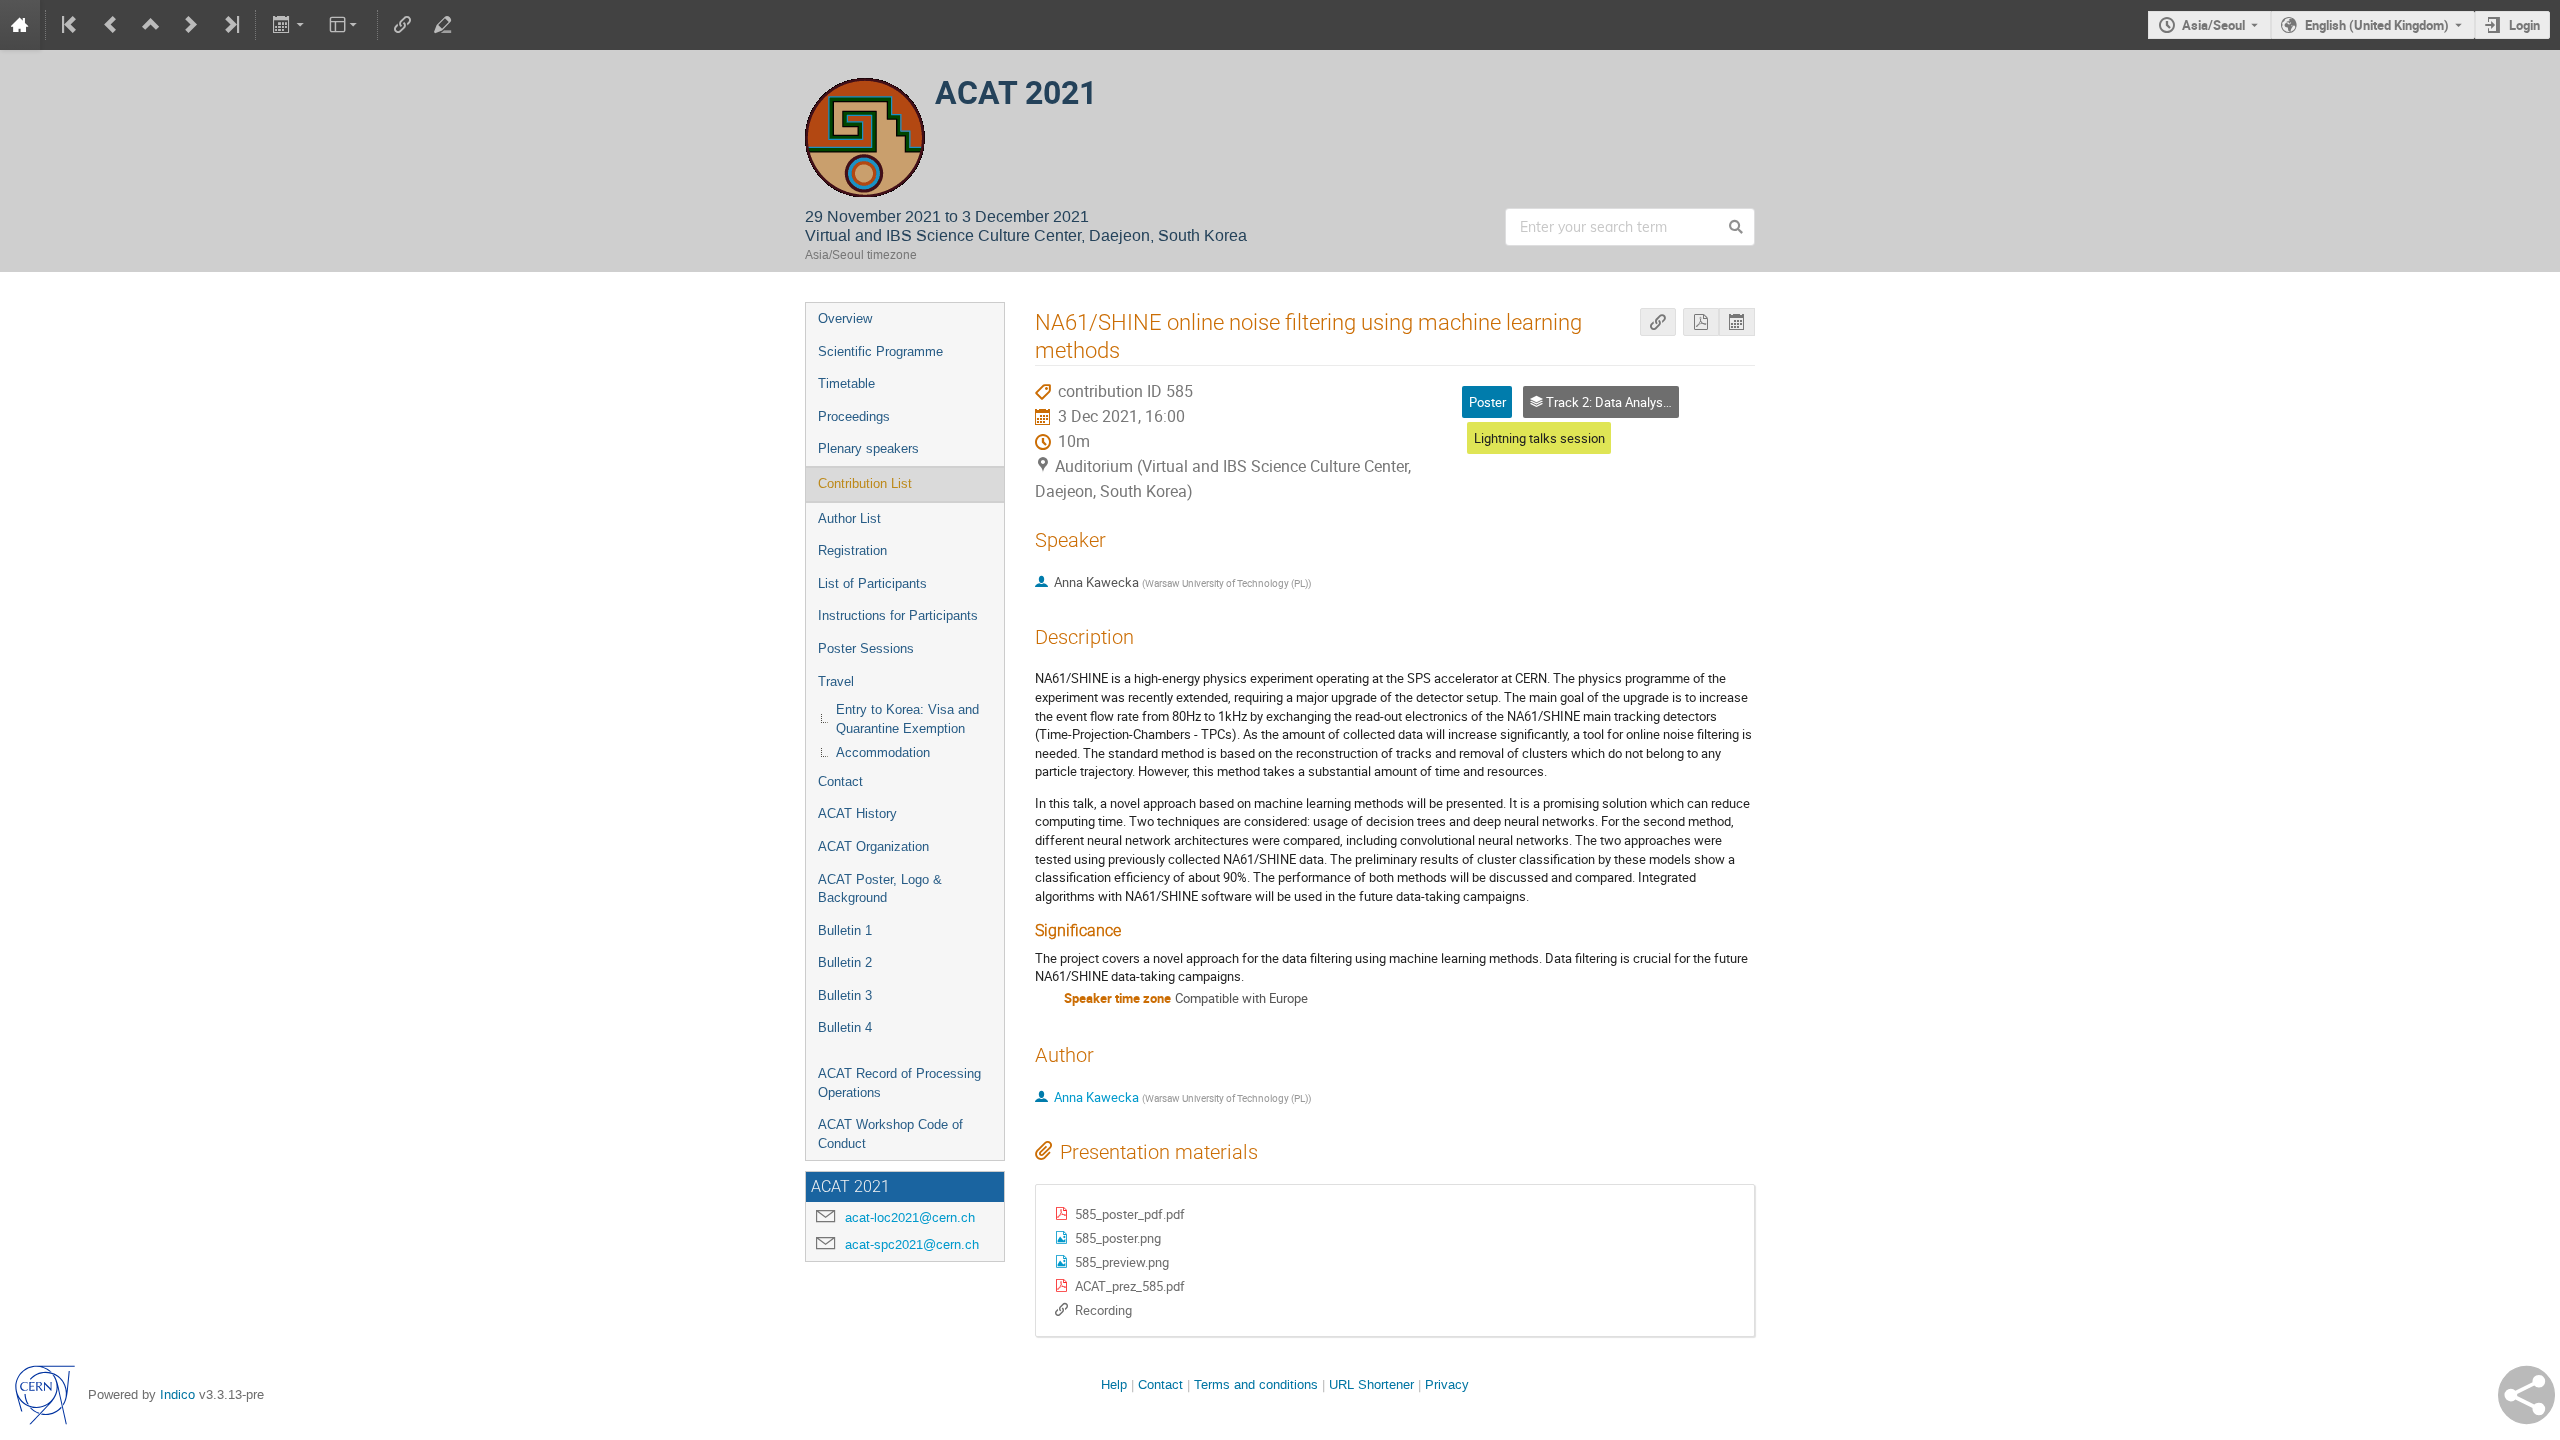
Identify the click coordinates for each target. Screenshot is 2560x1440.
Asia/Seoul (2213, 25)
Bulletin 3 (845, 995)
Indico (177, 1394)
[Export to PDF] (1701, 322)
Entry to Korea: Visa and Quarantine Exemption (907, 719)
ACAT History (857, 813)
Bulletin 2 (845, 962)
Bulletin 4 (845, 1027)
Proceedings (854, 416)
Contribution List (865, 483)
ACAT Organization (873, 846)
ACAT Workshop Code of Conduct (890, 1134)
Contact (840, 781)
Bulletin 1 (845, 930)
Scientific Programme (880, 351)
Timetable (846, 383)
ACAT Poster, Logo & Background (880, 889)
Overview (845, 318)
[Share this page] (2526, 1395)
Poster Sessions (866, 648)
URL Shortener (1371, 1384)
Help (1114, 1384)
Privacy (1447, 1384)
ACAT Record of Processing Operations (899, 1083)
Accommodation (883, 752)
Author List (849, 518)
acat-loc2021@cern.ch (910, 1217)
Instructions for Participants (898, 615)
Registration (852, 550)
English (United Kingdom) (2377, 25)
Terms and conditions (1256, 1384)
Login (2524, 25)
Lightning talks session (1539, 438)
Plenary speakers (868, 448)
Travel (836, 681)
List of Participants (872, 583)
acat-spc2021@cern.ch (912, 1244)
